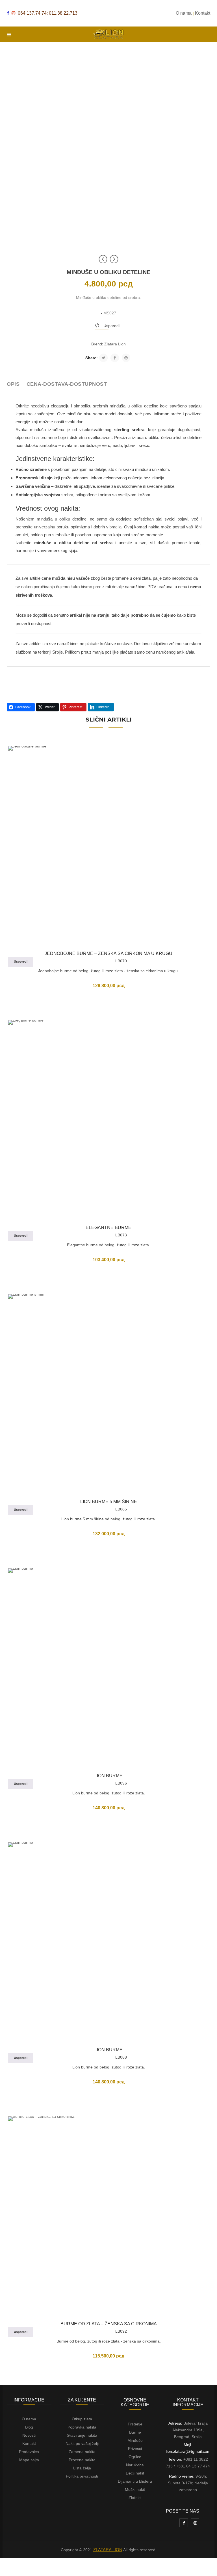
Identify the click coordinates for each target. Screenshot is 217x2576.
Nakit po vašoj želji (82, 2443)
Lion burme (108, 1776)
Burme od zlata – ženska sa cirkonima (109, 2324)
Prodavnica (29, 2452)
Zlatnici (135, 2498)
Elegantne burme (108, 1228)
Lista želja (82, 2468)
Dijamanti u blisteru (135, 2481)
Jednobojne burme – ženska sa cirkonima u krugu (108, 953)
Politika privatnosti (82, 2476)
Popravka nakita (82, 2427)
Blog (29, 2427)
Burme (135, 2432)
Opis (13, 384)
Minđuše (135, 2440)
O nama (29, 2419)
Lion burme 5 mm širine (109, 1502)
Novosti (29, 2435)
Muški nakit (135, 2489)
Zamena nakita (82, 2452)
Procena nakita (82, 2460)
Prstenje (135, 2424)
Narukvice (135, 2465)
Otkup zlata (82, 2419)
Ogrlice (135, 2457)
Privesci (135, 2449)
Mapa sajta (29, 2460)
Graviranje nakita (82, 2435)
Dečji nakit (135, 2473)
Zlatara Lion (115, 344)
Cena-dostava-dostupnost (67, 384)
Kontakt (29, 2443)
